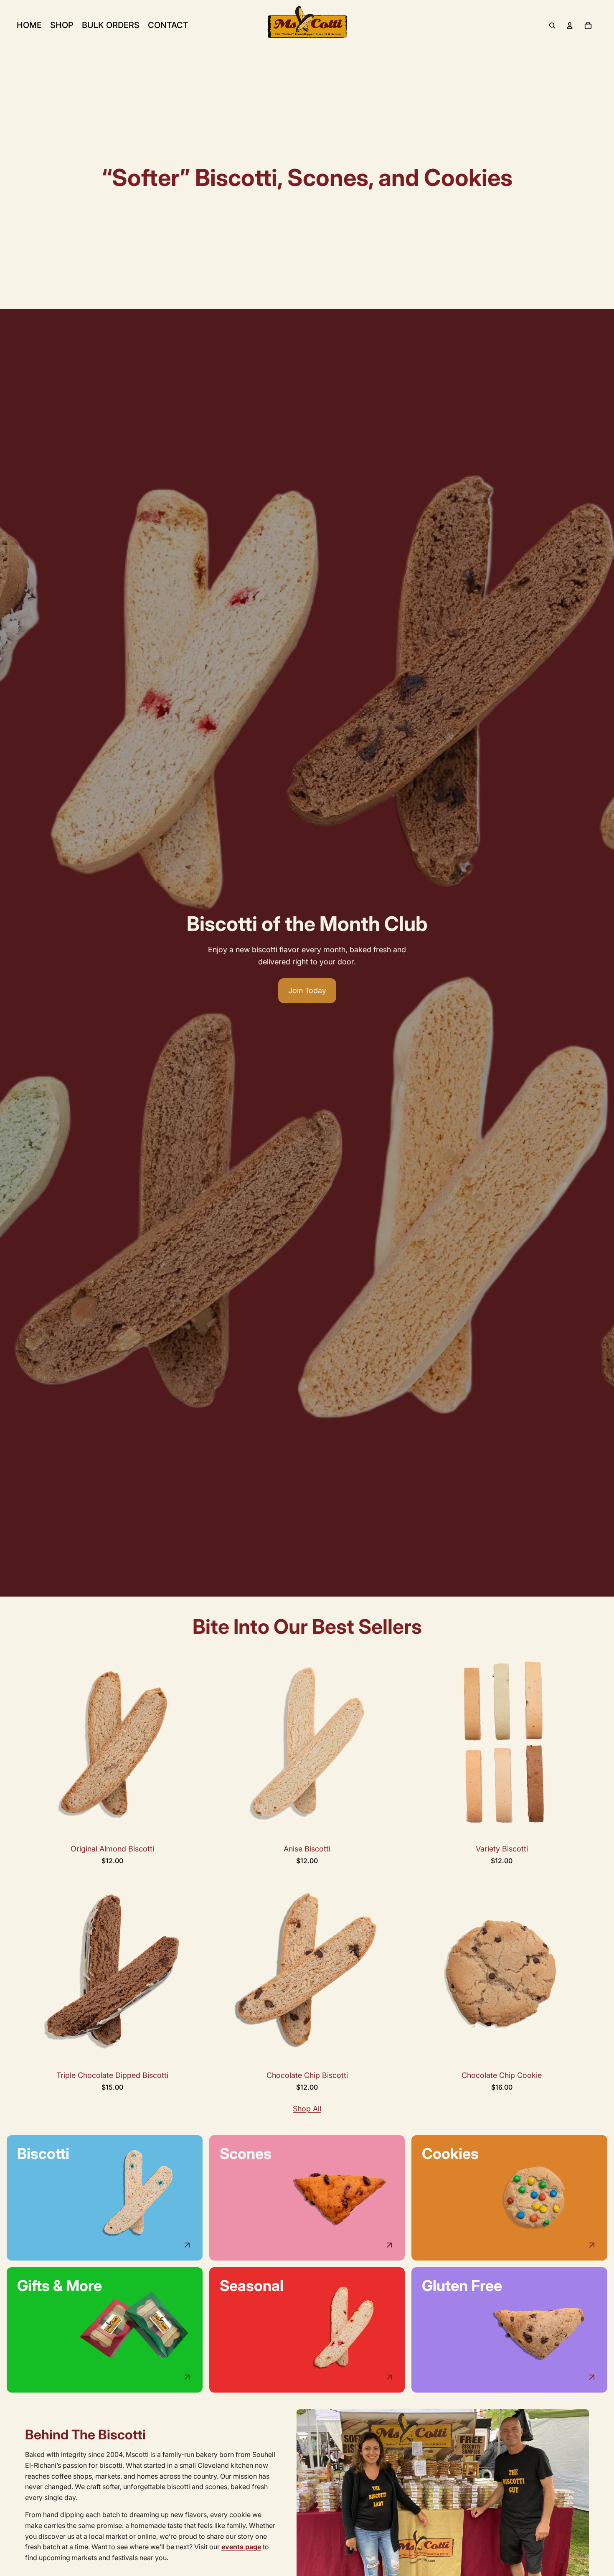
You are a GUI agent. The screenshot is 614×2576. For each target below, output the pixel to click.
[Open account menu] (570, 25)
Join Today (307, 990)
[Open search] (552, 25)
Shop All (307, 2109)
